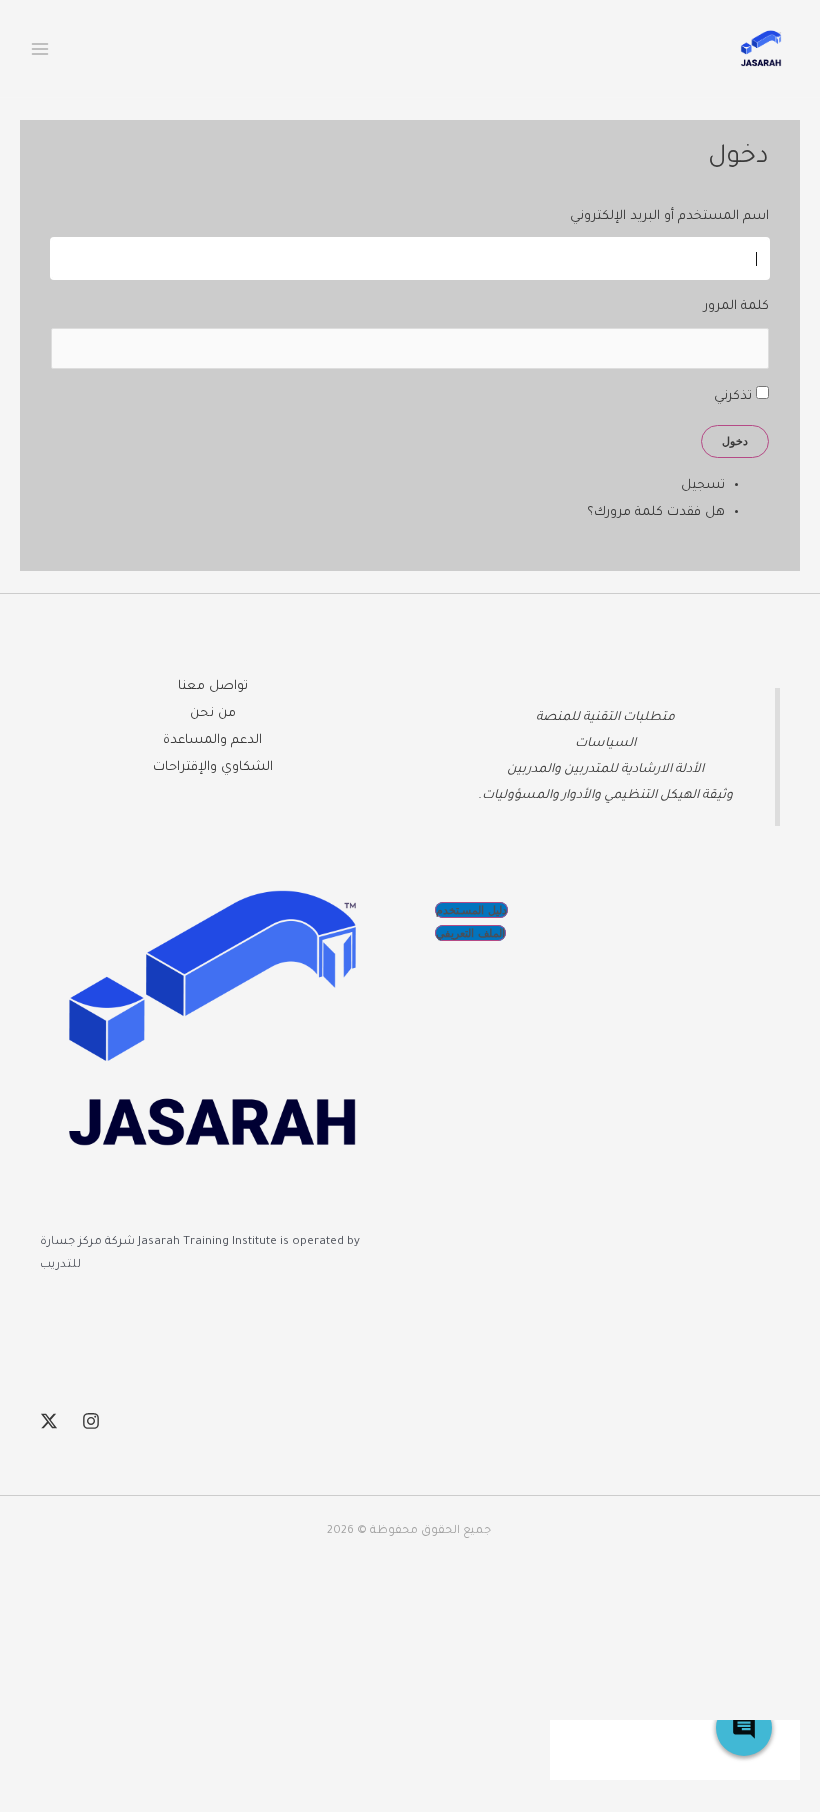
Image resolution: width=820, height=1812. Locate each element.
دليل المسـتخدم (471, 910)
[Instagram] (91, 1421)
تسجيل (703, 486)
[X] (49, 1421)
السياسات (605, 744)
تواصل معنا (213, 687)
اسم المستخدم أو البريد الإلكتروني (669, 217)
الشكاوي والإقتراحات (213, 768)
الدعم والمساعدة (212, 741)
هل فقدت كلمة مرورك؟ (656, 513)
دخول (735, 441)
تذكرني (733, 397)
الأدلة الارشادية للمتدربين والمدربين (605, 770)
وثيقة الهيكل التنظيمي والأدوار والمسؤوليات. (605, 796)
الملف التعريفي (470, 933)
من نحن (213, 714)
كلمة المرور (736, 307)
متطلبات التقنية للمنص (609, 718)
